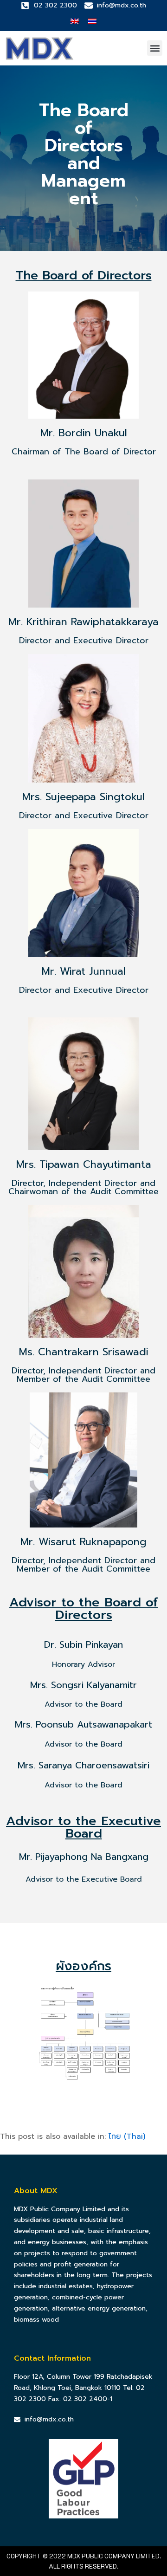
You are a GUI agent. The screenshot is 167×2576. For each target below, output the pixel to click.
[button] (155, 48)
